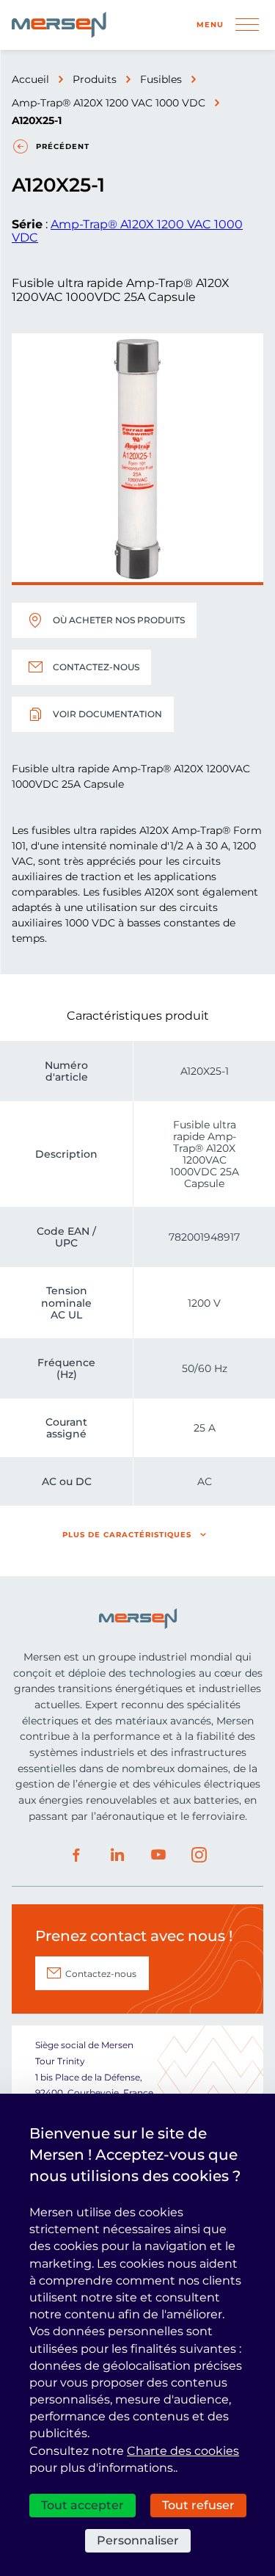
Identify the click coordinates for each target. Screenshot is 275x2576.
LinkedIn (117, 1855)
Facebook (76, 1855)
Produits (95, 79)
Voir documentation (107, 714)
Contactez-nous (96, 667)
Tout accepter (82, 2505)
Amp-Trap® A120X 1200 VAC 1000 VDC (109, 103)
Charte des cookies (183, 2451)
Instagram (199, 1855)
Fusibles (161, 79)
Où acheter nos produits (119, 620)
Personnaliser (138, 2540)
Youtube (158, 1855)
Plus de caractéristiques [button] (127, 1535)
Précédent (63, 146)
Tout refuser (198, 2505)
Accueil (30, 79)
